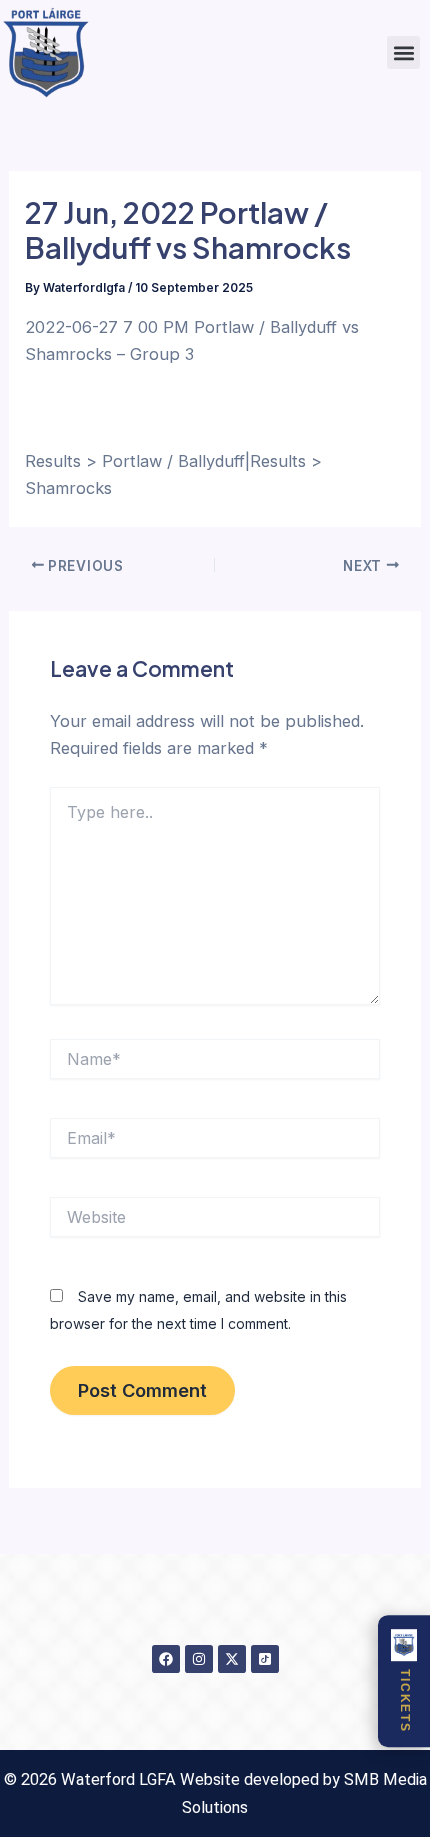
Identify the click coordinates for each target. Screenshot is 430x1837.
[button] (403, 52)
